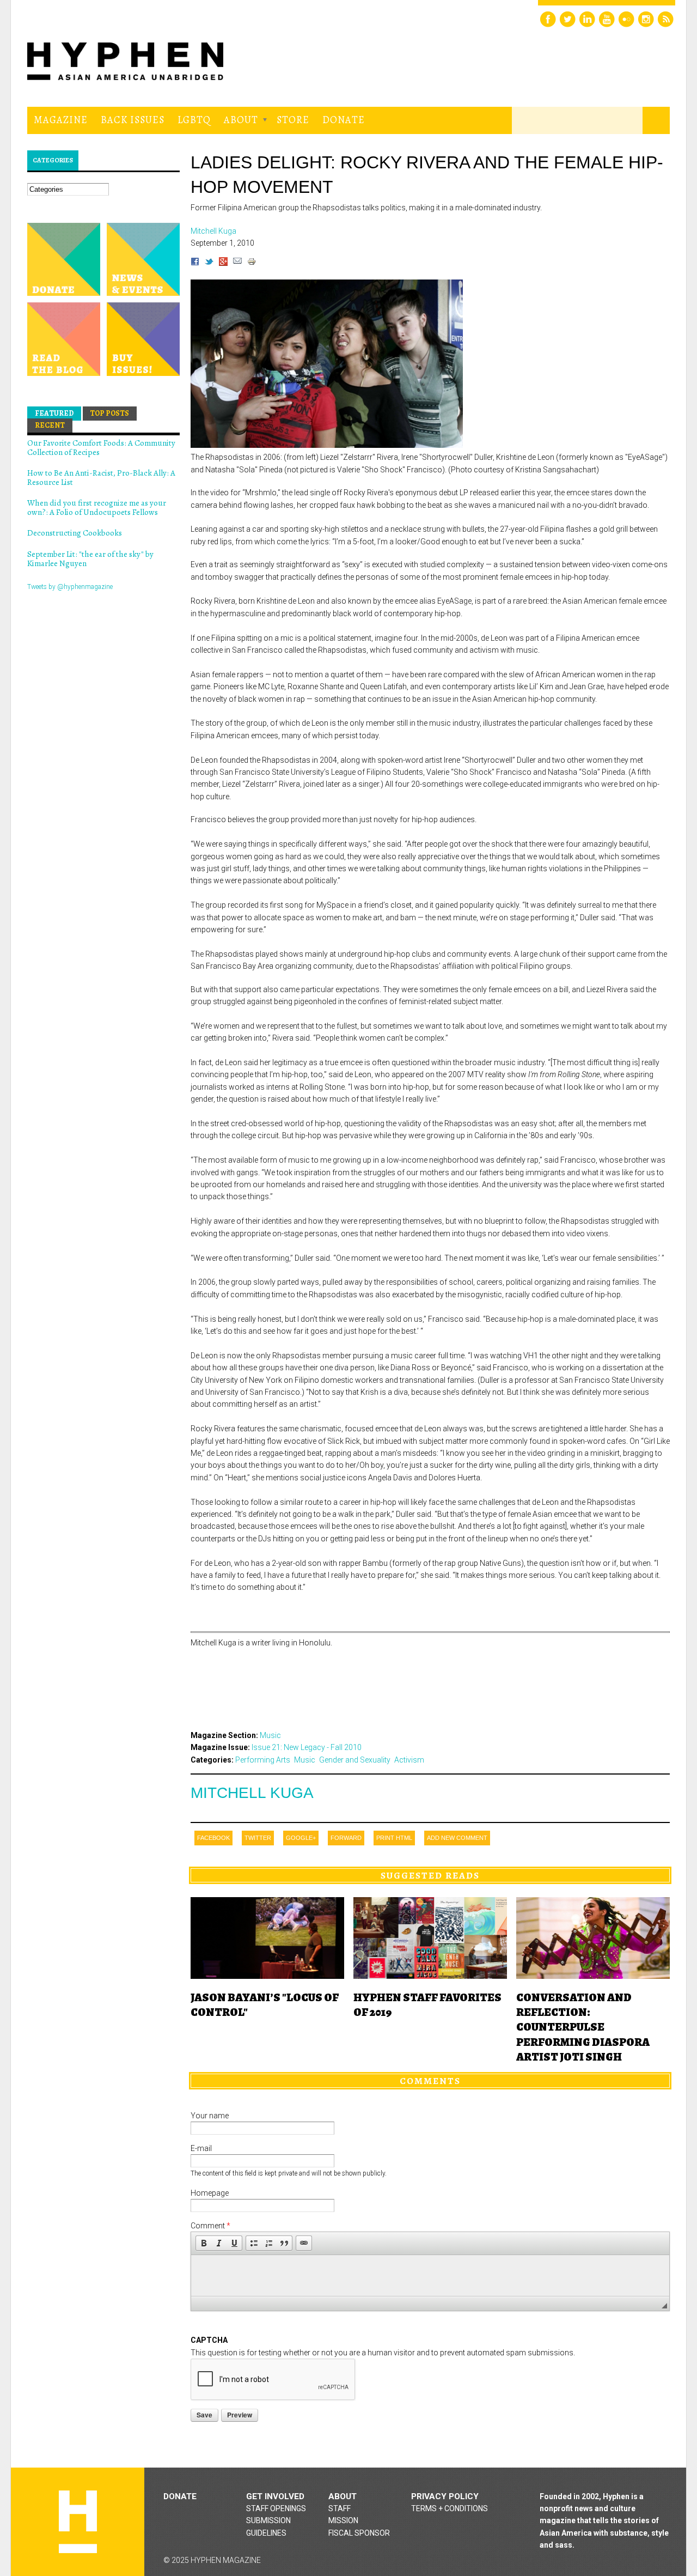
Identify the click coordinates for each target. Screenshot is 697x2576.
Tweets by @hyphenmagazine (70, 587)
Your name (210, 2116)
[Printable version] (252, 263)
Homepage (210, 2193)
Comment (210, 2226)
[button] (204, 2243)
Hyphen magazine (78, 2522)
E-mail (201, 2148)
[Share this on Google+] (223, 263)
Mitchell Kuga (252, 1793)
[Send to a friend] (237, 263)
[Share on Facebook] (195, 263)
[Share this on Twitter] (209, 263)
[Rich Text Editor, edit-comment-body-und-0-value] (430, 2276)
